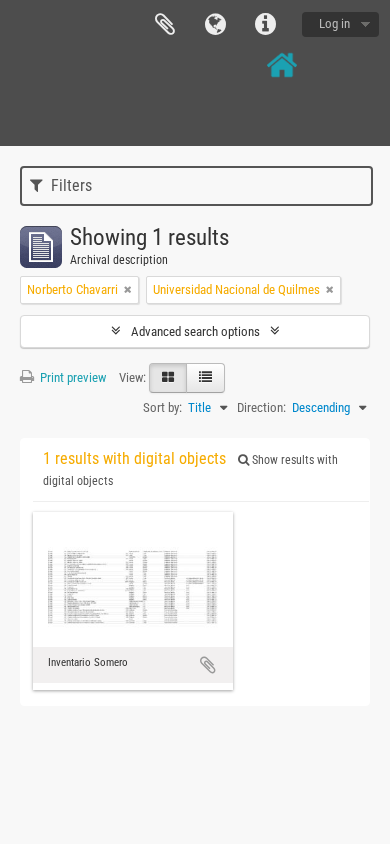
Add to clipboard (208, 665)
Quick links (265, 25)
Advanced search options (195, 331)
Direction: (261, 407)
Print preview (71, 377)
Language (215, 25)
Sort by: (162, 407)
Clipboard (165, 25)
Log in (334, 23)
